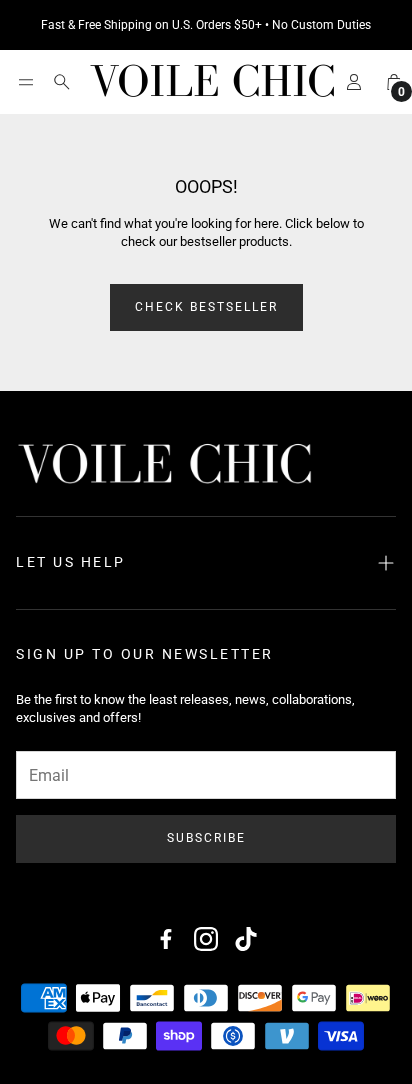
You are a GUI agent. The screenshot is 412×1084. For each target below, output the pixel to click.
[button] (26, 82)
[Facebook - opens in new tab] (166, 939)
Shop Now (323, 24)
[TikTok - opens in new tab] (246, 939)
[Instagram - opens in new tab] (206, 939)
